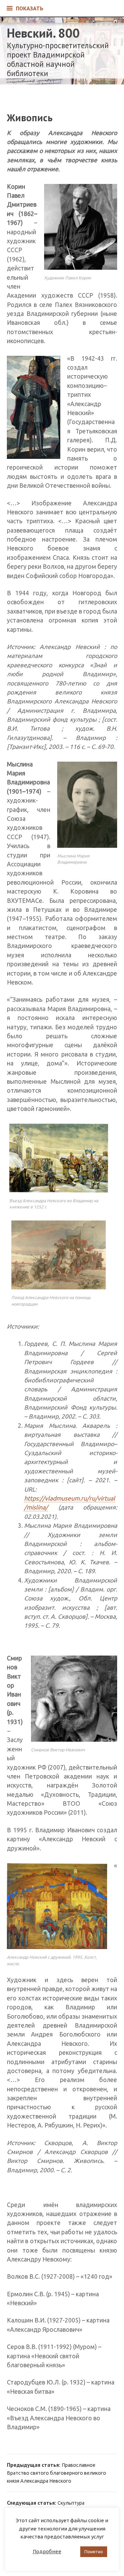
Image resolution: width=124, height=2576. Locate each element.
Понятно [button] (94, 2552)
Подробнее (47, 2551)
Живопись (30, 118)
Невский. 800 (43, 33)
